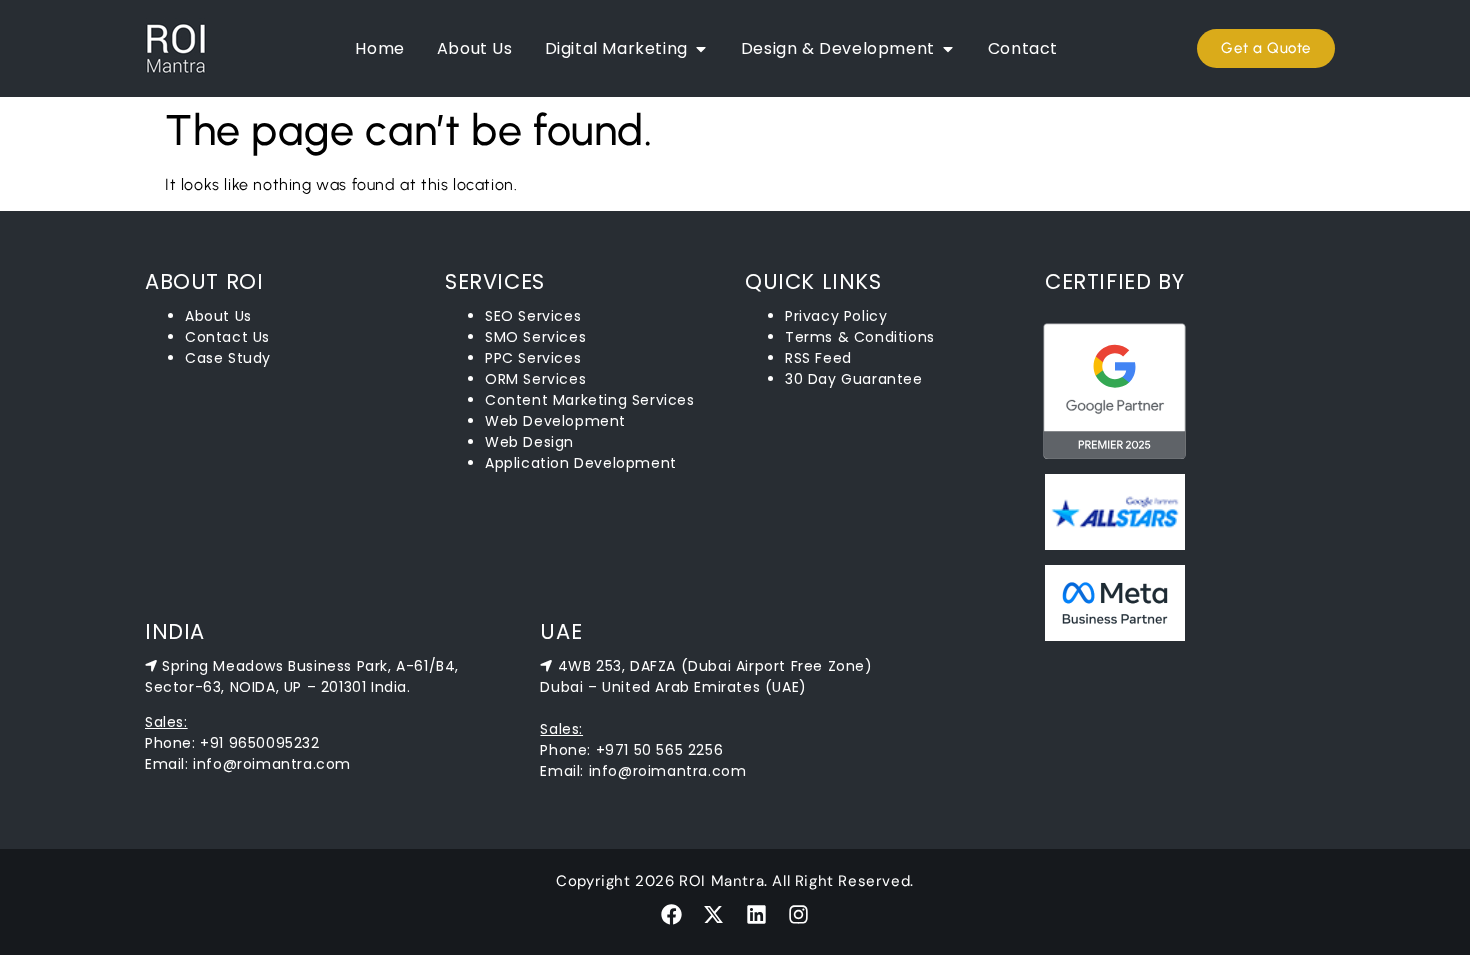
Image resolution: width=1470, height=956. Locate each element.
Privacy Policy (836, 316)
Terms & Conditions (860, 337)
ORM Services (535, 379)
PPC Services (533, 358)
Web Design (529, 442)
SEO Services (533, 316)
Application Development (581, 463)
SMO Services (535, 337)
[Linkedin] (756, 914)
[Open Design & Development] (948, 49)
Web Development (555, 421)
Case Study (228, 358)
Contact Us (227, 337)
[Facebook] (671, 914)
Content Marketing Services (590, 400)
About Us (218, 316)
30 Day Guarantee (854, 379)
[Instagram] (799, 914)
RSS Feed (818, 358)
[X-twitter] (714, 914)
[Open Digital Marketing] (701, 49)
